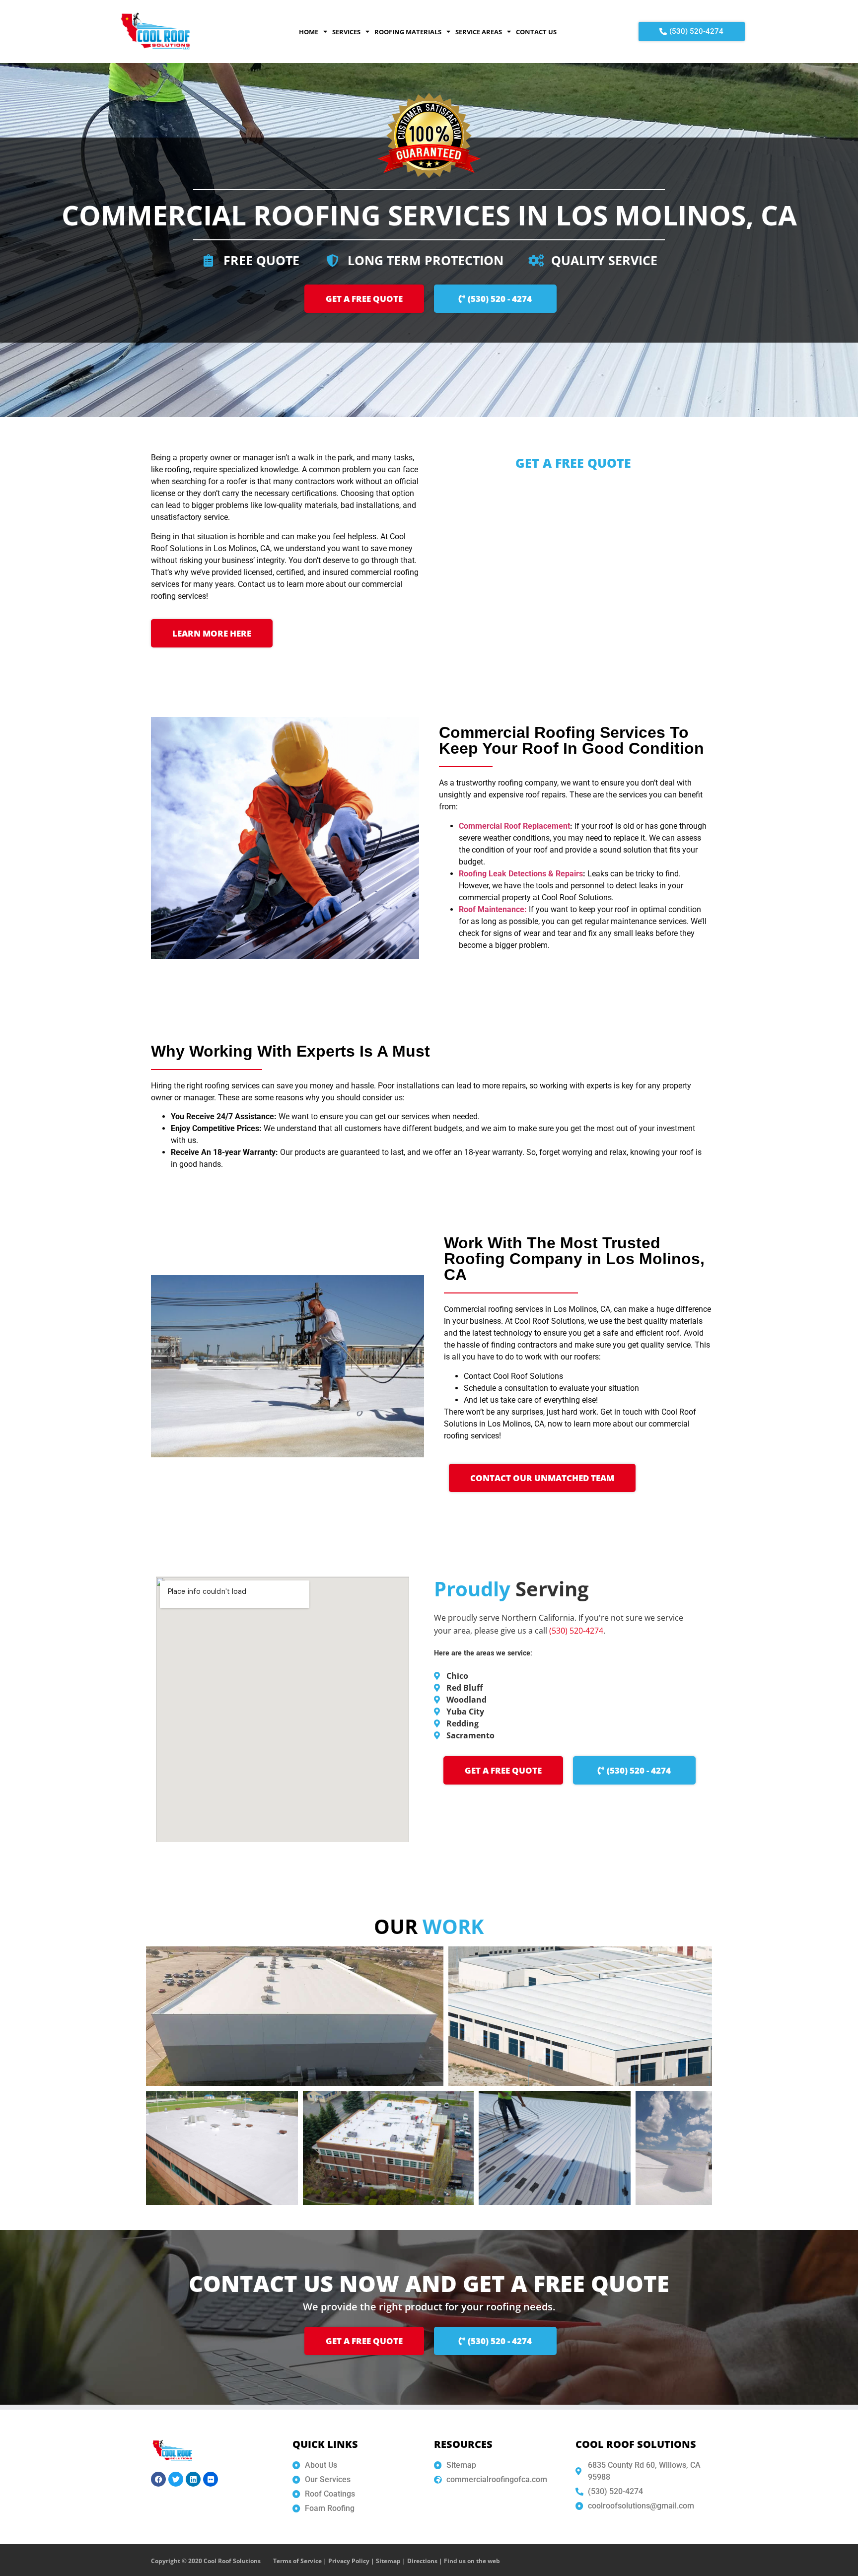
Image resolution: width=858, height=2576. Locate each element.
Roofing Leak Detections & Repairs (521, 874)
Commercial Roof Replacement (514, 826)
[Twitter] (176, 2479)
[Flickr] (211, 2479)
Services (346, 32)
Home (309, 32)
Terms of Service (297, 2561)
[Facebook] (158, 2479)
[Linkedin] (193, 2479)
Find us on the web (472, 2561)
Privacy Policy (349, 2561)
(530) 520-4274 (576, 1631)
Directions (422, 2561)
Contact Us (536, 32)
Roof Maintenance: (493, 909)
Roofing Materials (408, 32)
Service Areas (479, 32)
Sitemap (388, 2561)
